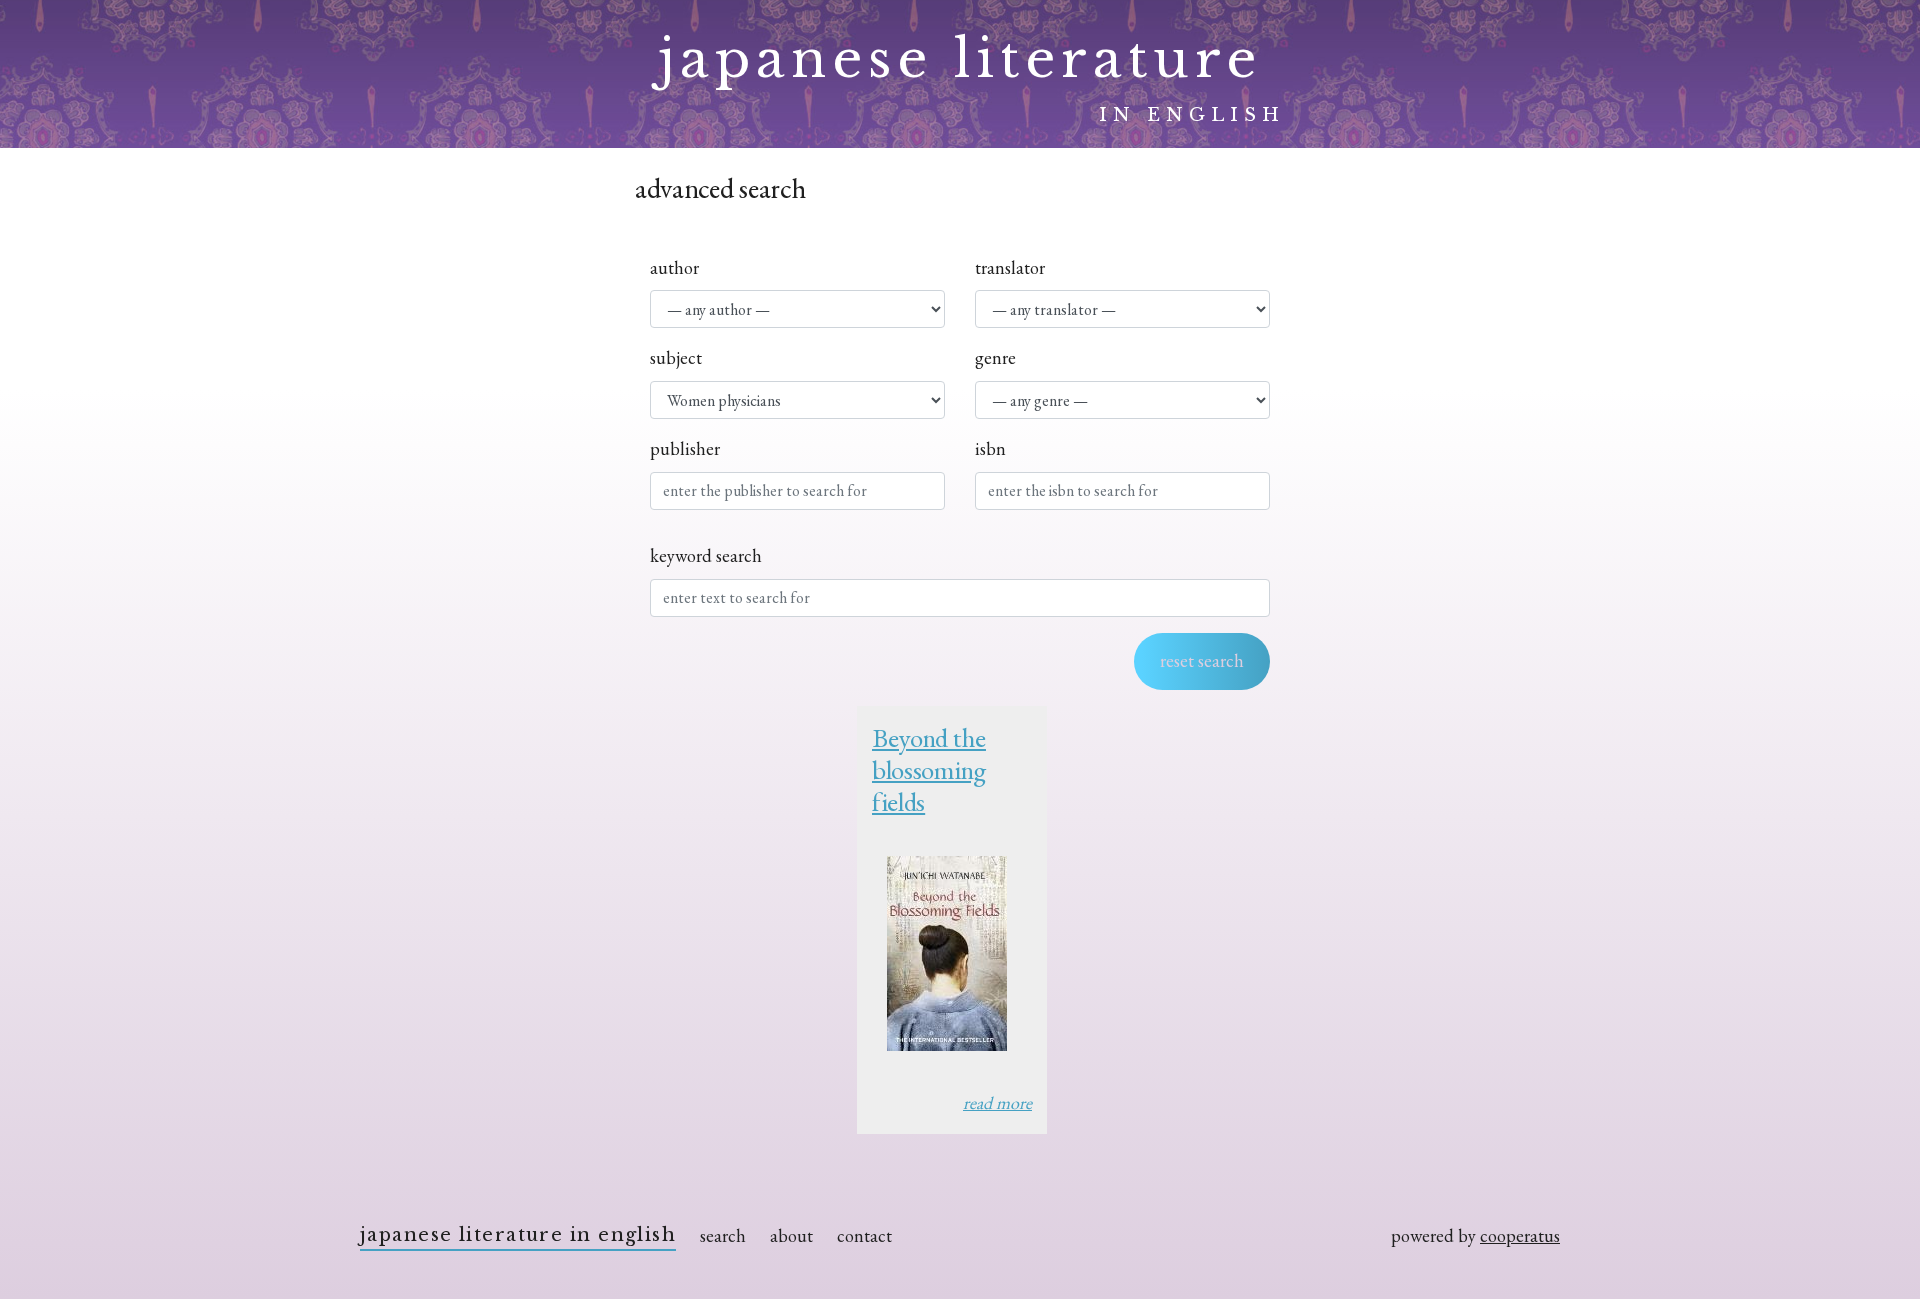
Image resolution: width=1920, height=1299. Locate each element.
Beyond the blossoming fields (929, 770)
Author (674, 267)
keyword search (706, 555)
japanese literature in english (518, 1235)
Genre (995, 357)
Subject (676, 357)
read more (997, 1102)
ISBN (990, 448)
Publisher (685, 448)
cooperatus (1520, 1235)
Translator (1010, 267)
